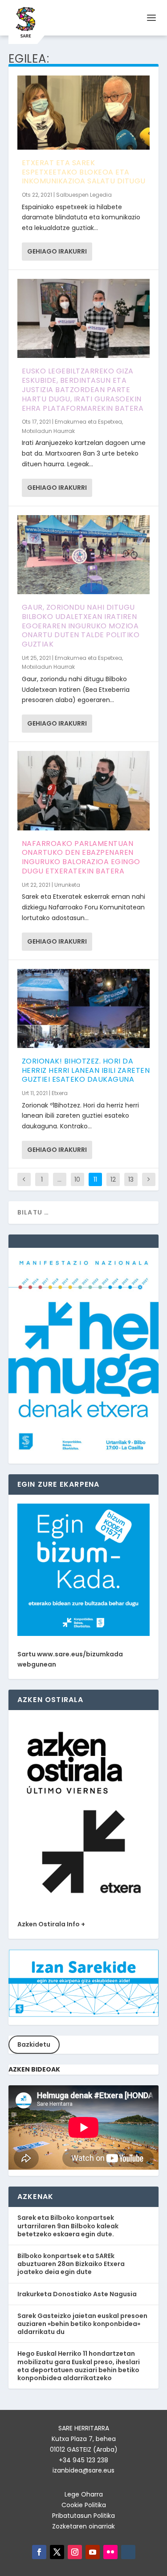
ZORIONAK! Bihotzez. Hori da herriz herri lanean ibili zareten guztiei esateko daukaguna (86, 1070)
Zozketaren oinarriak (83, 2526)
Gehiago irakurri (57, 251)
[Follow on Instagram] (75, 2552)
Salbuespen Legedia (84, 195)
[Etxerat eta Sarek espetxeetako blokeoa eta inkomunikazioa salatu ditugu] (84, 113)
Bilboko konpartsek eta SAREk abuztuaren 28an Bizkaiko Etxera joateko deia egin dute (71, 2264)
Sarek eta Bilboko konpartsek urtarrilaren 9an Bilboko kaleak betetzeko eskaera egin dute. (68, 2226)
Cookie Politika (84, 2505)
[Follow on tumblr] (128, 2552)
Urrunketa (67, 885)
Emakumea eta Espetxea (88, 422)
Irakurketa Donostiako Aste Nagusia (77, 2294)
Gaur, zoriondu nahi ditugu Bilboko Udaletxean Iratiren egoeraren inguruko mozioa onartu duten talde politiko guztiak (81, 626)
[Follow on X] (57, 2552)
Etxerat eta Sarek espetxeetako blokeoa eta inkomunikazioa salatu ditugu (84, 172)
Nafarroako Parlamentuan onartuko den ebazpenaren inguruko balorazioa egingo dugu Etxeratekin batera (81, 857)
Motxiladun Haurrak (48, 431)
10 (77, 1179)
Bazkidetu (34, 2044)
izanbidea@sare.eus (83, 2470)
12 (113, 1179)
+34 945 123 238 (83, 2460)
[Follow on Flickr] (110, 2552)
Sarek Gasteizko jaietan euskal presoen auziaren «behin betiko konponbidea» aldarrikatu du (82, 2324)
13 (131, 1179)
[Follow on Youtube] (93, 2552)
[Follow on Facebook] (39, 2552)
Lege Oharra (84, 2494)
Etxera (60, 1093)
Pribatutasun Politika (83, 2516)
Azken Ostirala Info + (51, 1924)
